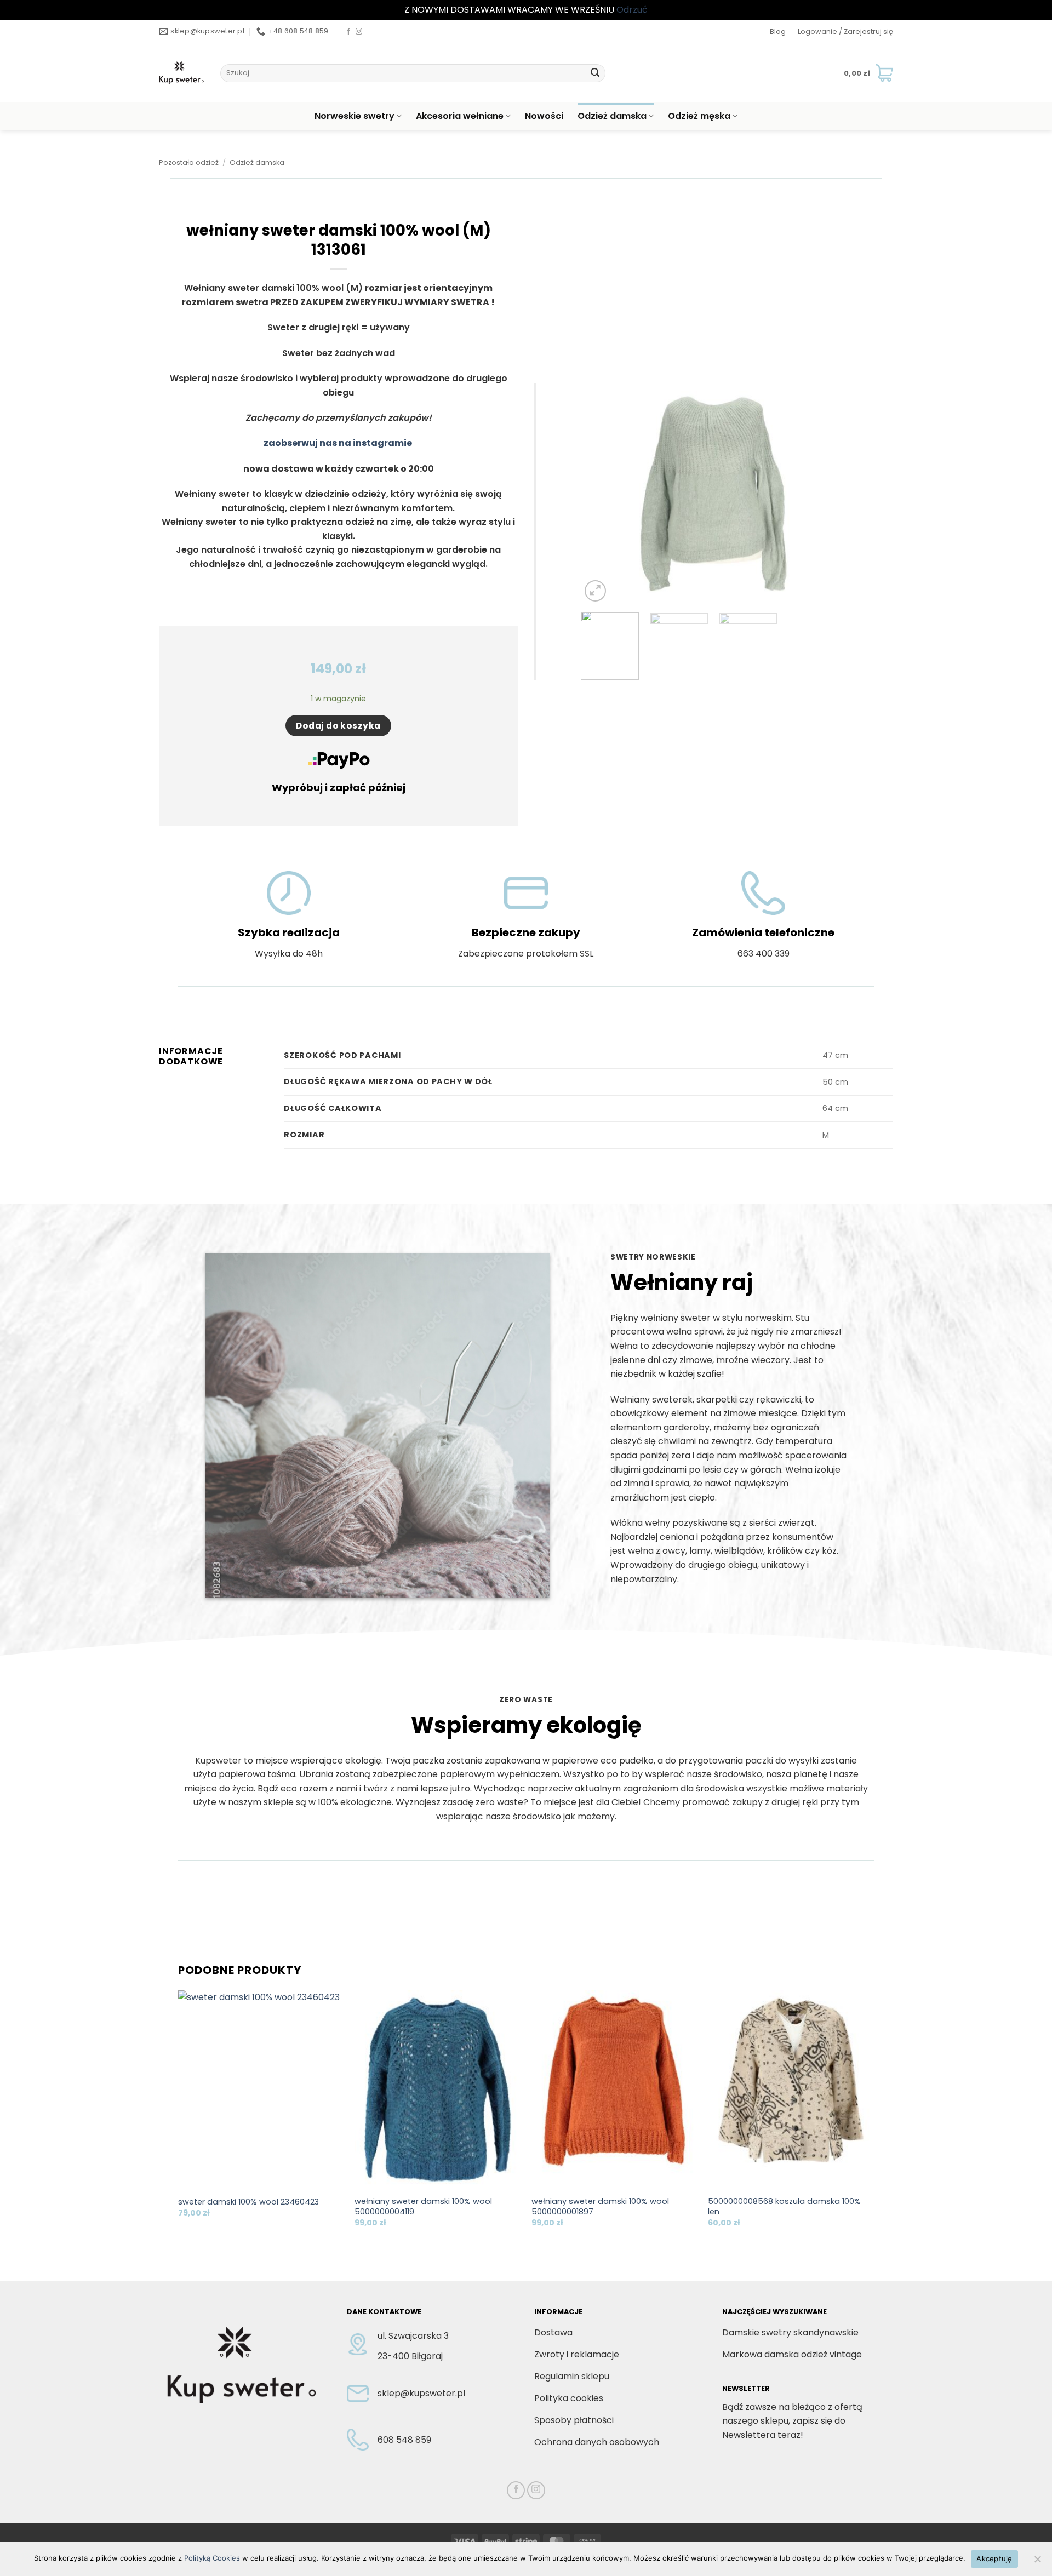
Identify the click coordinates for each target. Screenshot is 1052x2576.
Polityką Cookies (212, 2558)
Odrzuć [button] (632, 10)
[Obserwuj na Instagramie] (359, 32)
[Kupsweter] (181, 73)
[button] (845, 32)
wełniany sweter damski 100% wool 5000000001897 (600, 2206)
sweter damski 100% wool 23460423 (248, 2202)
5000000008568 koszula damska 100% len (784, 2206)
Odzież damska (612, 116)
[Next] (827, 494)
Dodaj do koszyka (338, 726)
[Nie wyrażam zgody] (1037, 2562)
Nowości (544, 116)
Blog (778, 32)
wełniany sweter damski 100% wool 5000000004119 (423, 2206)
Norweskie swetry (355, 116)
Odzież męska (699, 116)
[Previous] (600, 494)
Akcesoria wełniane (460, 116)
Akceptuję (994, 2558)
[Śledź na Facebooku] (348, 32)
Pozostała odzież (189, 162)
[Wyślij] (595, 73)
